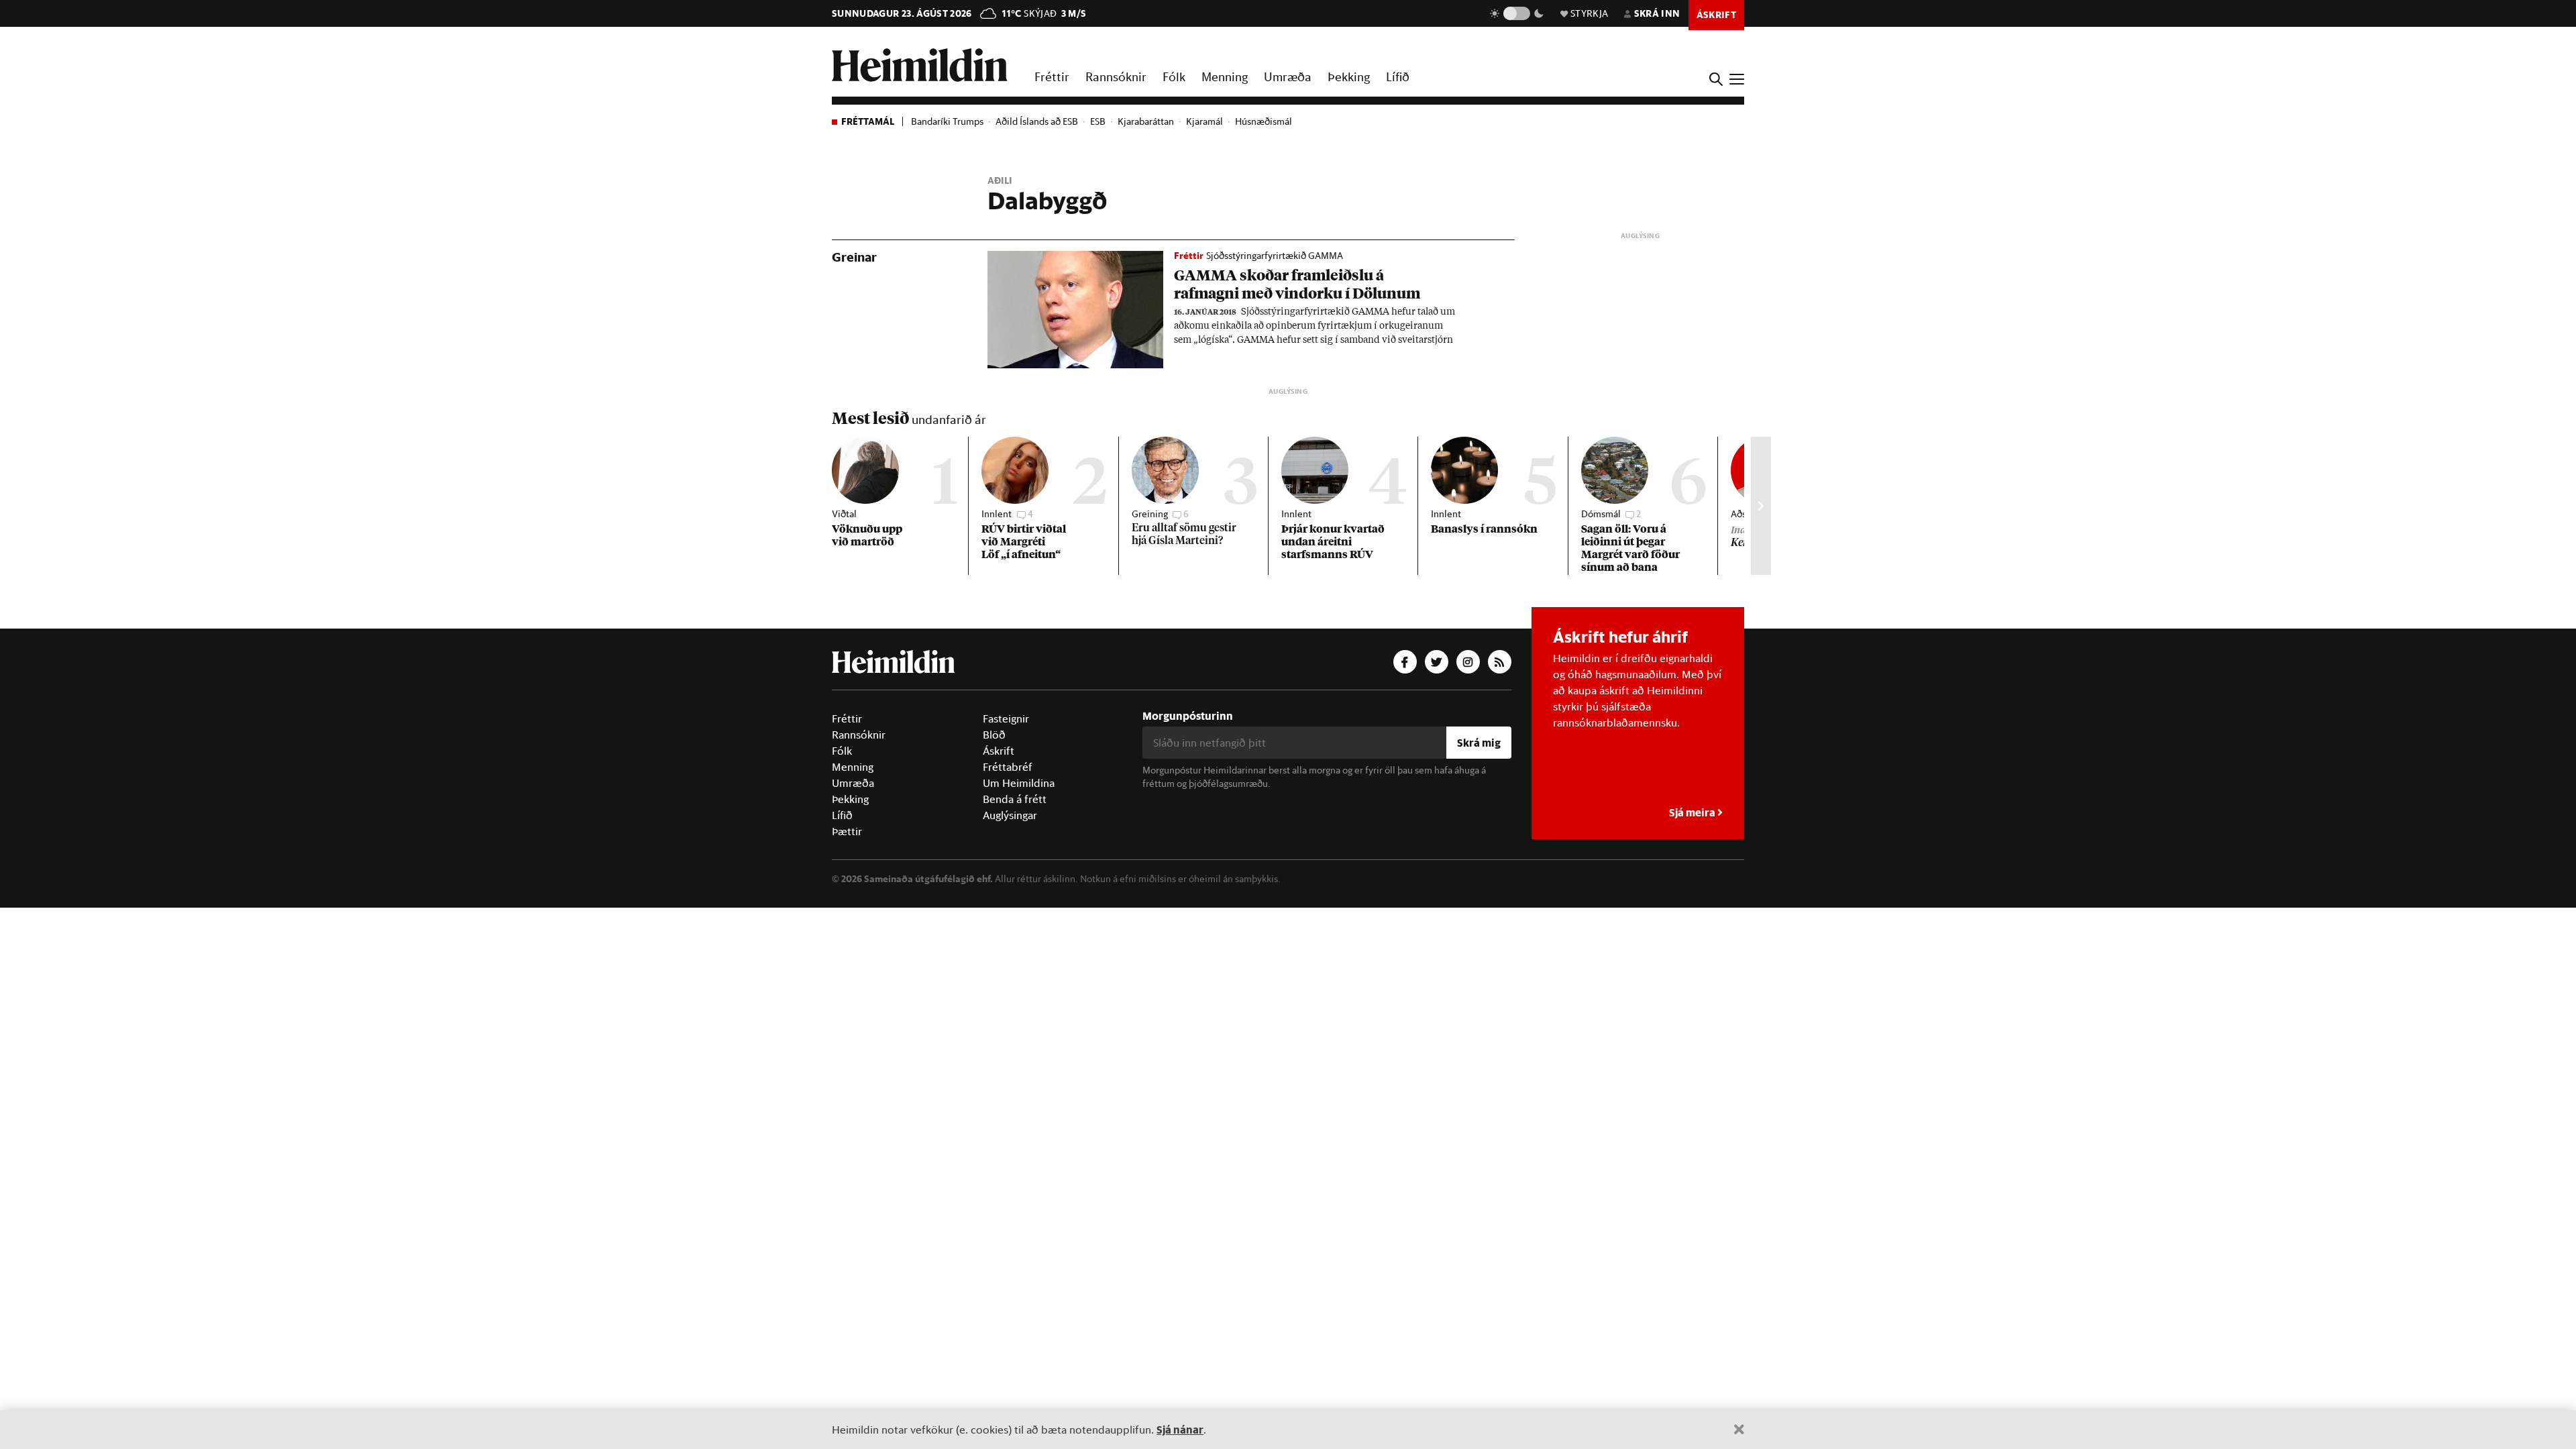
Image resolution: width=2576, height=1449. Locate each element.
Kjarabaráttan (1146, 121)
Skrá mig (1479, 742)
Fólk (1174, 76)
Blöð (994, 735)
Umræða (1288, 76)
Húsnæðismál (1264, 121)
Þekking (1349, 76)
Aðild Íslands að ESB (1037, 121)
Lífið (1398, 76)
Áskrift (999, 751)
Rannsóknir (1116, 76)
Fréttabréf (1008, 767)
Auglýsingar (1010, 815)
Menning (1225, 76)
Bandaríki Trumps (947, 121)
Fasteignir (1006, 718)
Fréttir (1052, 76)
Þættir (847, 831)
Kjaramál (1204, 121)
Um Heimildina (1019, 783)
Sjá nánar (1180, 1429)
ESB (1098, 121)
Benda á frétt (1015, 799)
